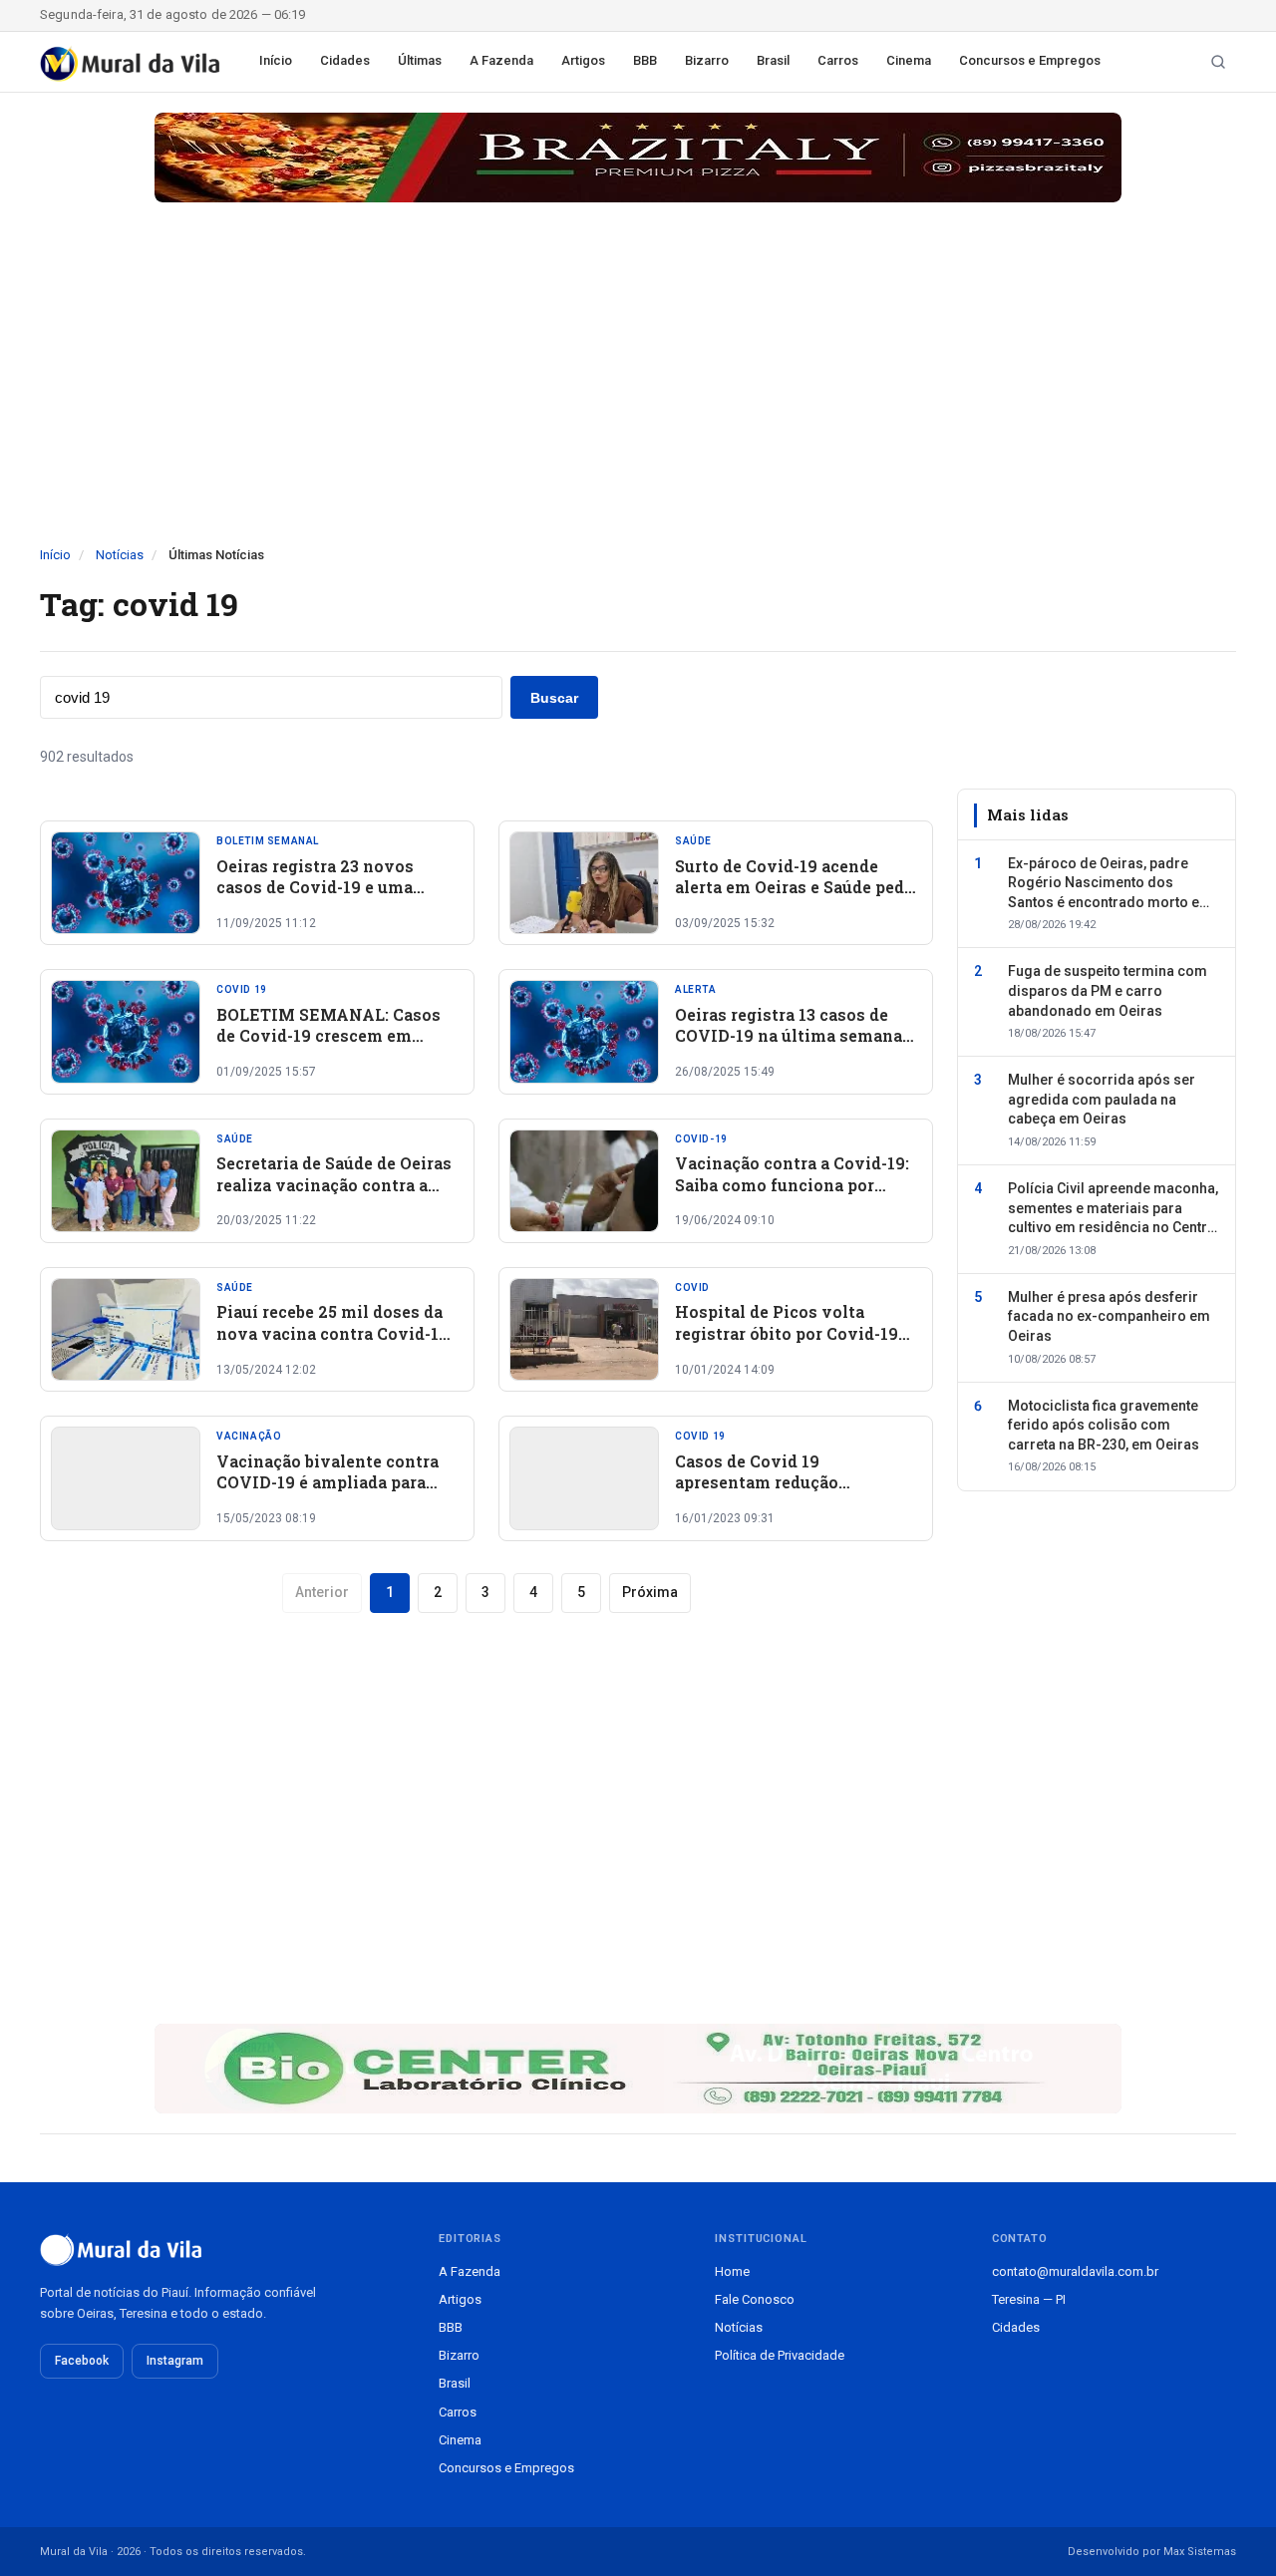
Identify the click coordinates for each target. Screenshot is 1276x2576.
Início (276, 60)
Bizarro (707, 60)
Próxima (650, 1592)
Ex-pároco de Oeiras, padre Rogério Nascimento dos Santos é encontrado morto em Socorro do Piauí (1110, 883)
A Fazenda (501, 60)
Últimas (420, 60)
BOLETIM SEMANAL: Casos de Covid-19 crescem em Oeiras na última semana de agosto (328, 1047)
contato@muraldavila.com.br (1075, 2271)
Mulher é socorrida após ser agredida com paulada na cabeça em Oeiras (1102, 1099)
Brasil (773, 60)
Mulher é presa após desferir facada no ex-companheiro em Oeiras (1109, 1316)
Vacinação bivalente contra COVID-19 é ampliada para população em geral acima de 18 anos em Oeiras (332, 1493)
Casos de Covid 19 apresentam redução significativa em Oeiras (769, 1482)
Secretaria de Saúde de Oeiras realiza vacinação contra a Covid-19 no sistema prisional (334, 1195)
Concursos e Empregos (1030, 60)
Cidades (345, 60)
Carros (838, 60)
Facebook (82, 2361)
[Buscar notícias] (1218, 62)
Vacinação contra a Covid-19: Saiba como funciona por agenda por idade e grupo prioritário (792, 1195)
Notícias (120, 555)
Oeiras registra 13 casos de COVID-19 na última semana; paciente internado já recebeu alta (794, 1047)
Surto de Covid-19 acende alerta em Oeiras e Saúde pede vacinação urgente (794, 887)
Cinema (909, 60)
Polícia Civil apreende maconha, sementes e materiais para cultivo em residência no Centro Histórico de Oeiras (1113, 1209)
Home (732, 2271)
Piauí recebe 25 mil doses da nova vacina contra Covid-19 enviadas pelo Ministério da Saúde (332, 1344)
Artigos (583, 60)
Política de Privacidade (780, 2355)
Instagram (175, 2361)
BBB (645, 60)
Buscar (554, 698)
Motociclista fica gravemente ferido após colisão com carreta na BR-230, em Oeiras (1104, 1425)
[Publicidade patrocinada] (638, 158)
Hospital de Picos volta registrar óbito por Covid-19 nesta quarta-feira (787, 1333)
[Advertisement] (638, 396)
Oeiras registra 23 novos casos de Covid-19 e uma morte (315, 887)
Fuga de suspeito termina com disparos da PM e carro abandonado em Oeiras (1108, 990)
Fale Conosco (755, 2299)
